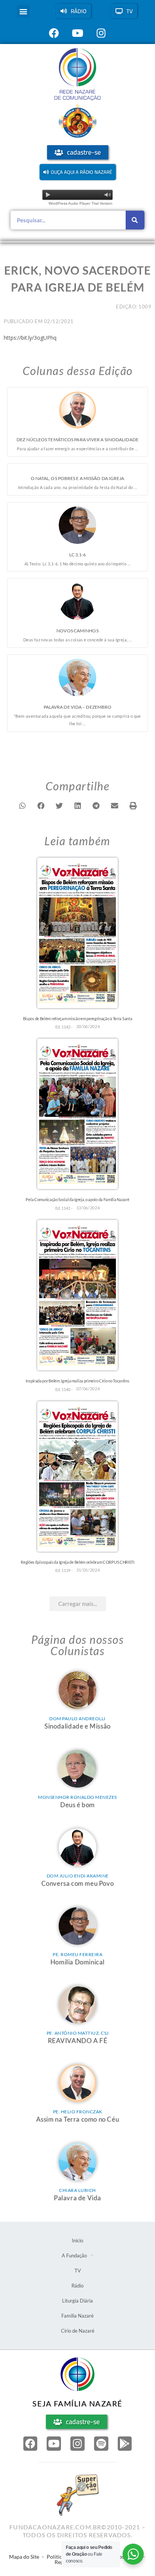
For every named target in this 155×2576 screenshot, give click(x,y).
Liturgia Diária (77, 2301)
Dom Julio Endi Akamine (78, 1876)
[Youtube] (54, 2444)
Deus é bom (77, 1805)
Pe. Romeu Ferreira (77, 1954)
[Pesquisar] (135, 220)
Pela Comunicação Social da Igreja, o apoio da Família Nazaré (77, 1199)
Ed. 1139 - (64, 1570)
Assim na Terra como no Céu (78, 2119)
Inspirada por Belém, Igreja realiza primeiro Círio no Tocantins (77, 1381)
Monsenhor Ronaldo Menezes (77, 1797)
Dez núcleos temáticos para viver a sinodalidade (77, 440)
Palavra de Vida (77, 2198)
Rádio (77, 2286)
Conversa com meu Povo (78, 1883)
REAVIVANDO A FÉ (78, 2041)
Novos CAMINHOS (77, 631)
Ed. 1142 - (64, 1027)
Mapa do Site (24, 2557)
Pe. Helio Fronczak (78, 2112)
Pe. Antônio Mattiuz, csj (78, 2033)
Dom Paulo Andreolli (77, 1719)
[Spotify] (101, 2444)
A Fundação (74, 2256)
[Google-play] (125, 2444)
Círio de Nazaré (78, 2331)
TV (78, 2271)
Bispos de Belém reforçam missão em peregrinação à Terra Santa (78, 1018)
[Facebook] (30, 2444)
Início (77, 2240)
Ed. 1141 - (64, 1208)
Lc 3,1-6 (78, 555)
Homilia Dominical (77, 1962)
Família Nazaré (77, 2316)
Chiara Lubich (77, 2190)
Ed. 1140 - (64, 1389)
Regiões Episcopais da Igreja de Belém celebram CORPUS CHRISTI (77, 1562)
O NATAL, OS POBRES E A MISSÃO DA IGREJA (78, 478)
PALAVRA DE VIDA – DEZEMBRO (78, 707)
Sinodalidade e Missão (77, 1726)
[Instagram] (77, 2444)
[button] (23, 11)
